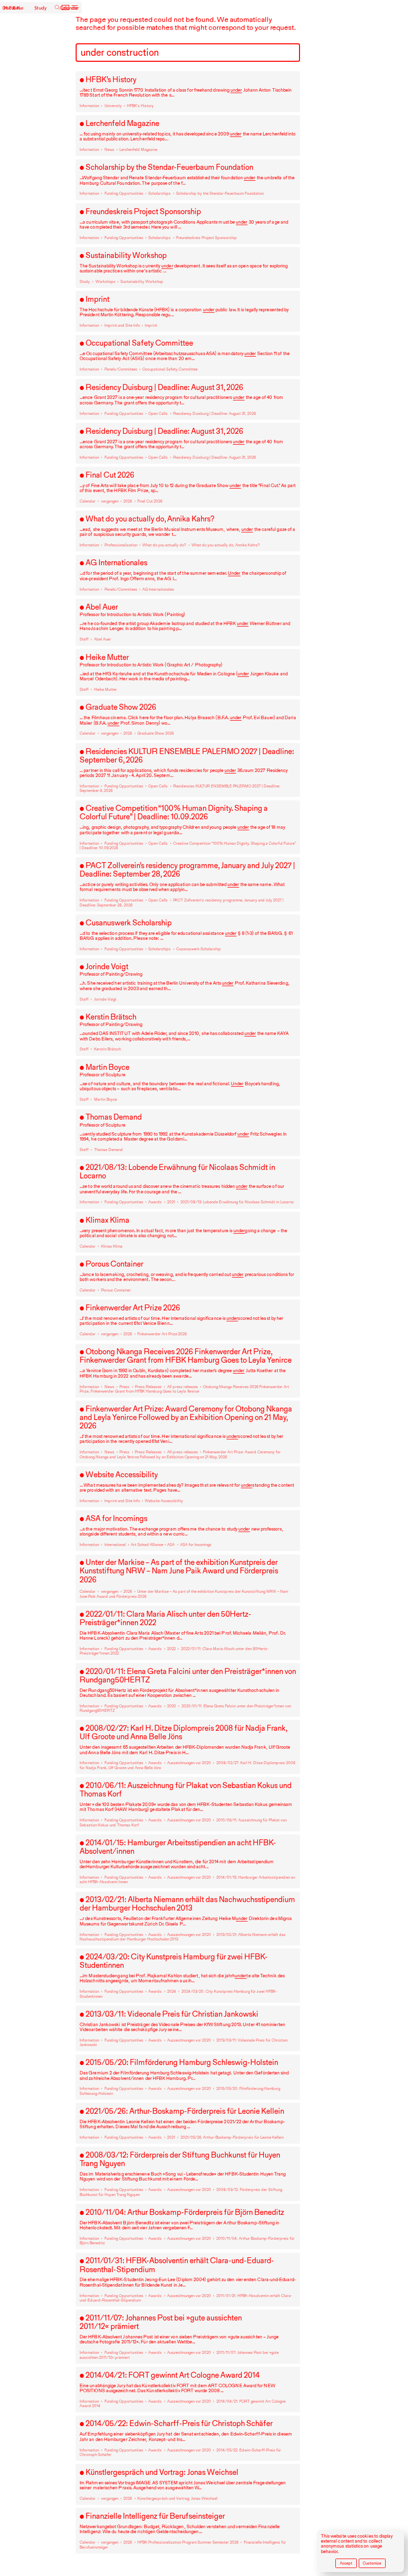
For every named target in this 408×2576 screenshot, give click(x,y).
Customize (372, 2563)
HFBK (13, 8)
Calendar (69, 8)
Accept (346, 2563)
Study (41, 8)
